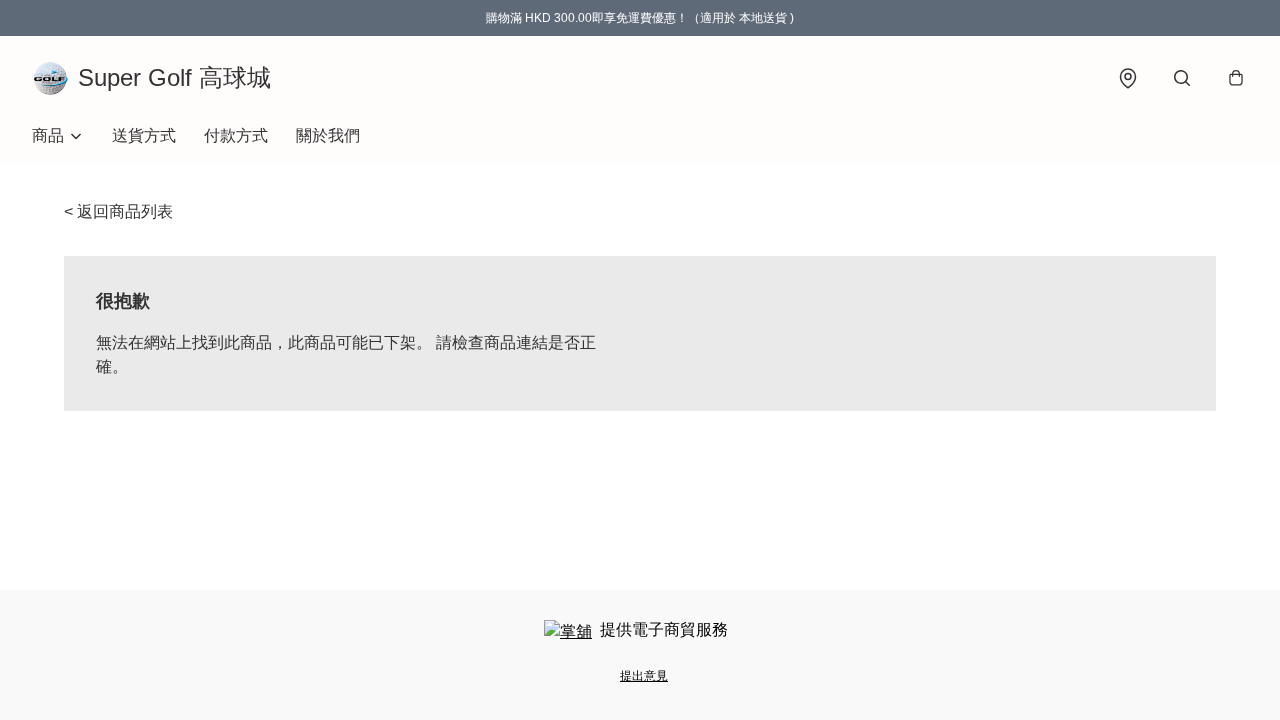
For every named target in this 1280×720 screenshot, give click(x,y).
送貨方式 (144, 135)
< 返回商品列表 (118, 211)
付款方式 (236, 135)
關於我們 (328, 135)
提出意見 (644, 676)
